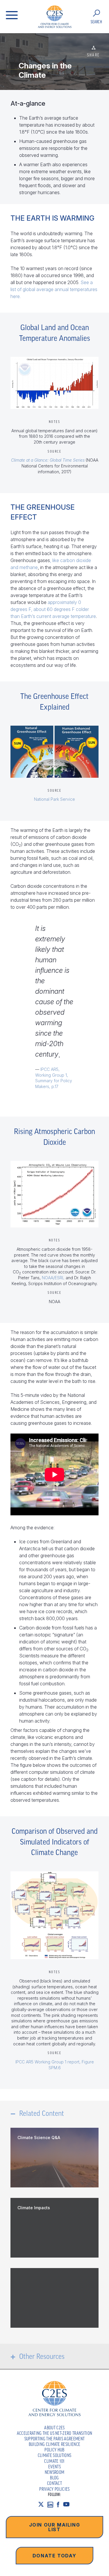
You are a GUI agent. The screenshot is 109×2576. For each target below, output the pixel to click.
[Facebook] (60, 2504)
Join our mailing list (55, 2527)
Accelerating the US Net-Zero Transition (54, 2433)
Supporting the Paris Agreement (55, 2439)
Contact (54, 2483)
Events (54, 2467)
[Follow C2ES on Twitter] (43, 2504)
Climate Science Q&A (39, 2137)
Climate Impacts (34, 2208)
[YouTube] (68, 2504)
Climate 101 (54, 2461)
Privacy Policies (54, 2489)
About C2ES (54, 2428)
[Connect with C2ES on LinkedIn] (52, 2504)
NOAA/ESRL (53, 1278)
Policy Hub (54, 2450)
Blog (54, 2478)
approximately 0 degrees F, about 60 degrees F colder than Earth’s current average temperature (53, 609)
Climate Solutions (54, 2455)
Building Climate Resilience (55, 2444)
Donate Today (54, 2556)
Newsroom (55, 2472)
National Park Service (54, 799)
